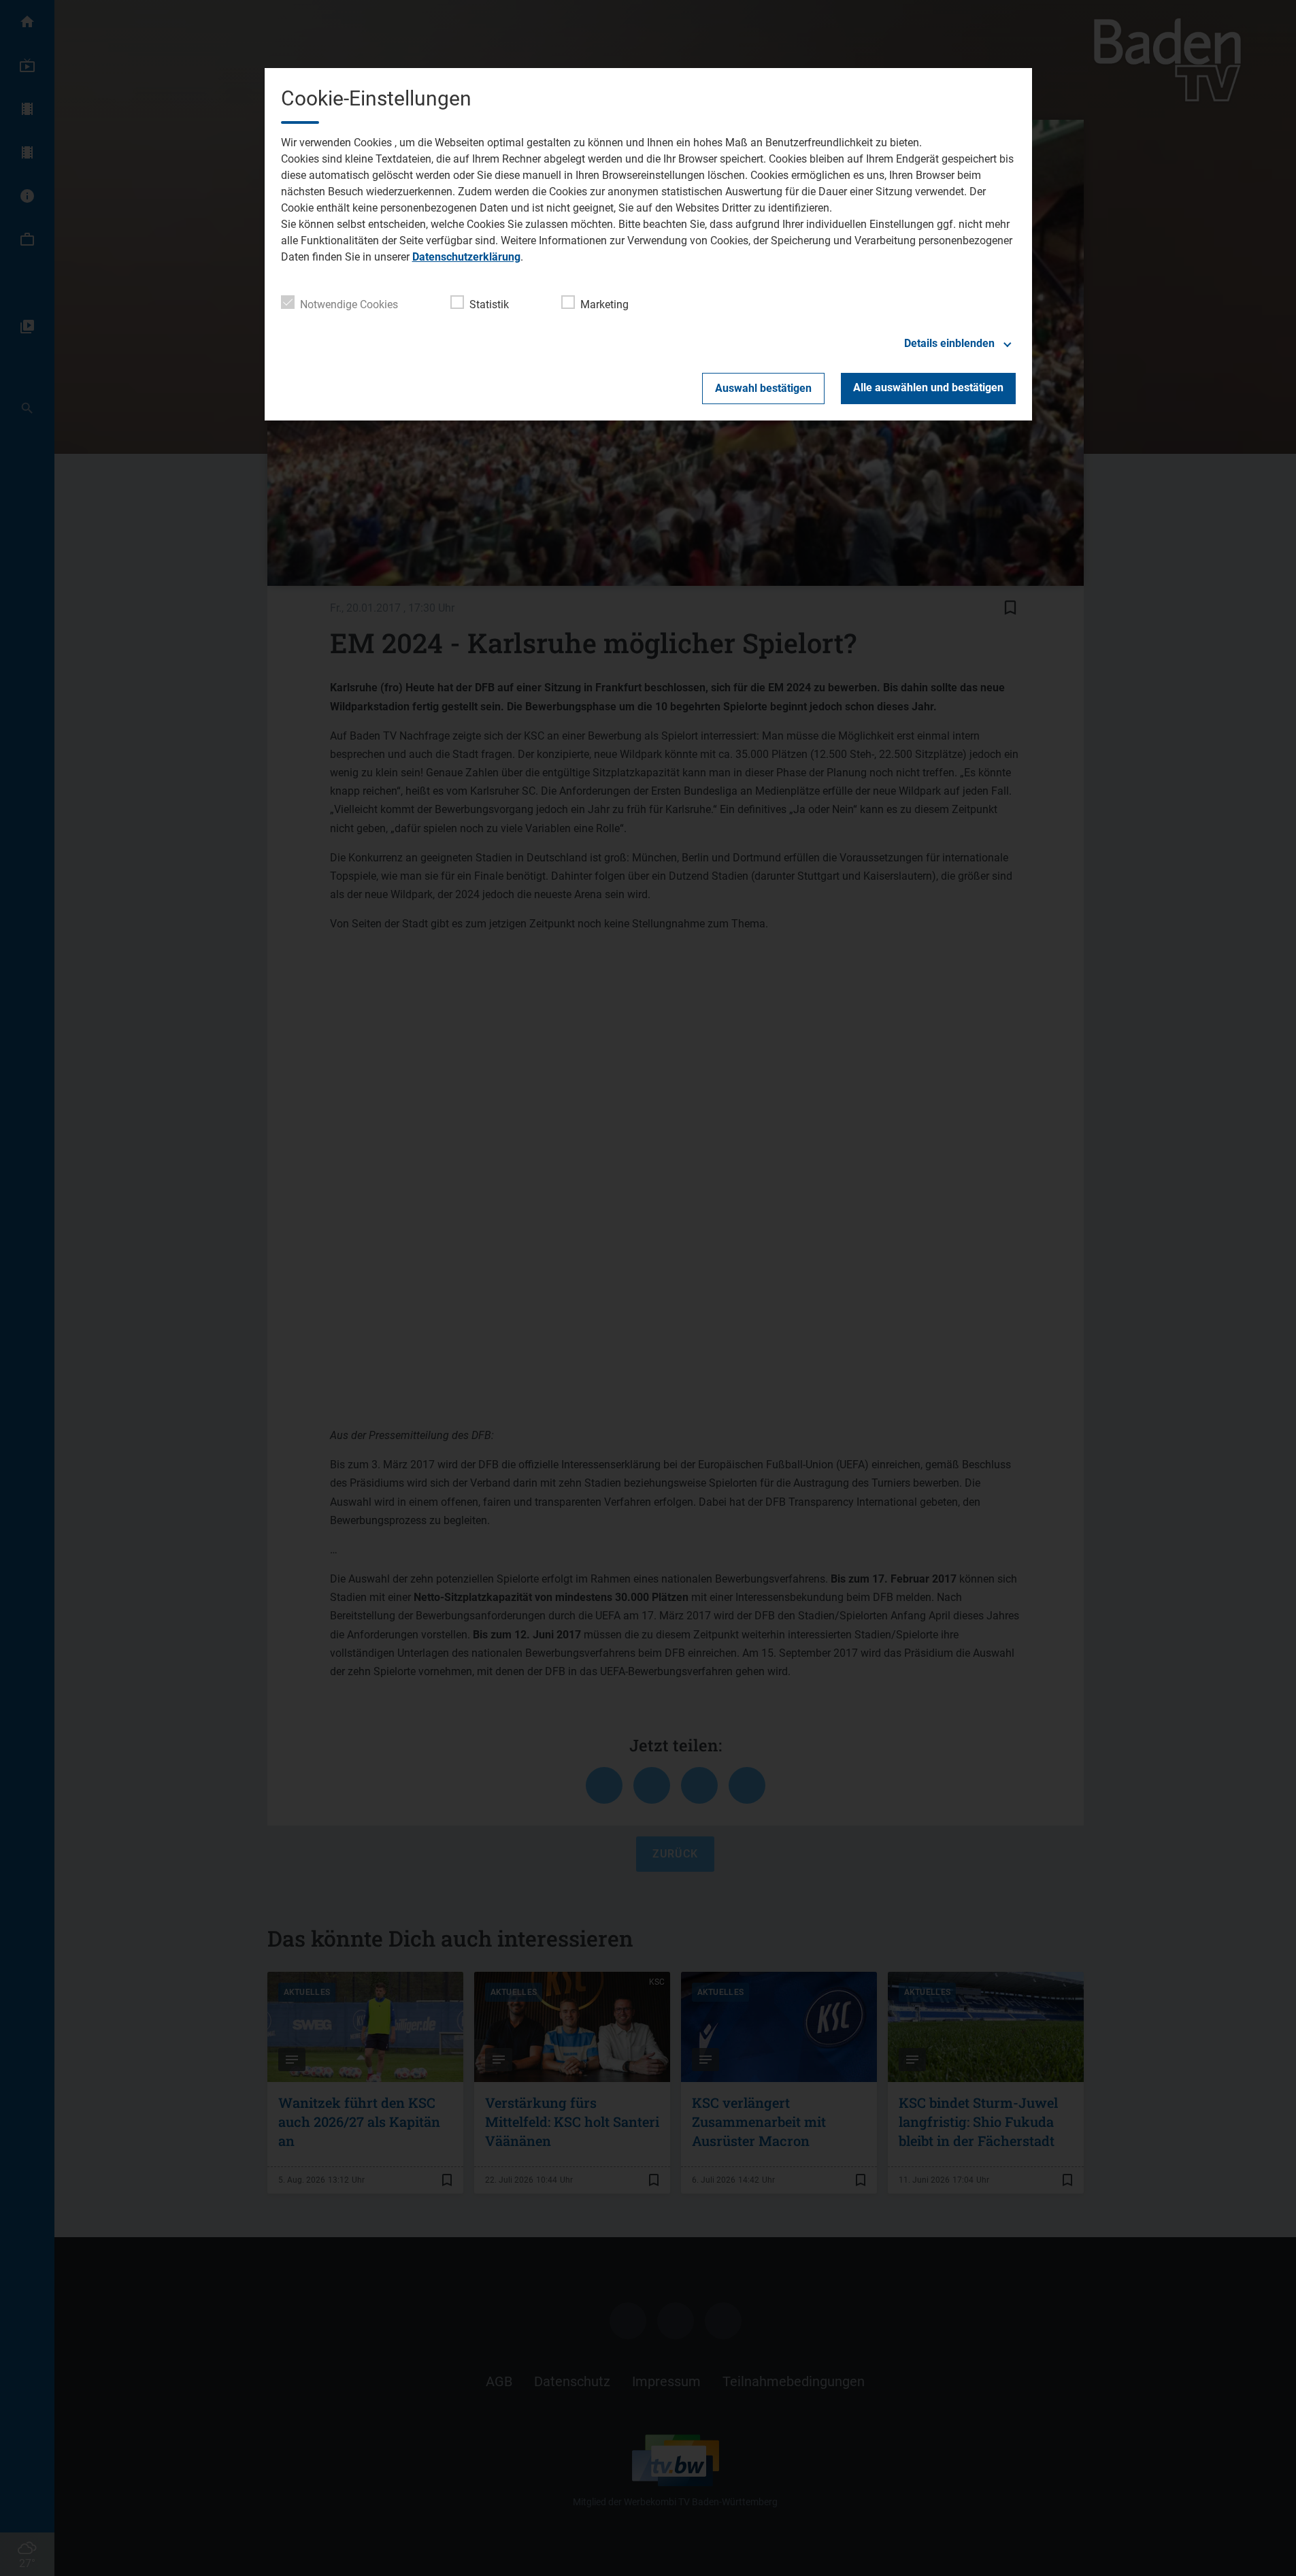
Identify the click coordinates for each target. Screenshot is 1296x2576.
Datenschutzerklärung (466, 257)
